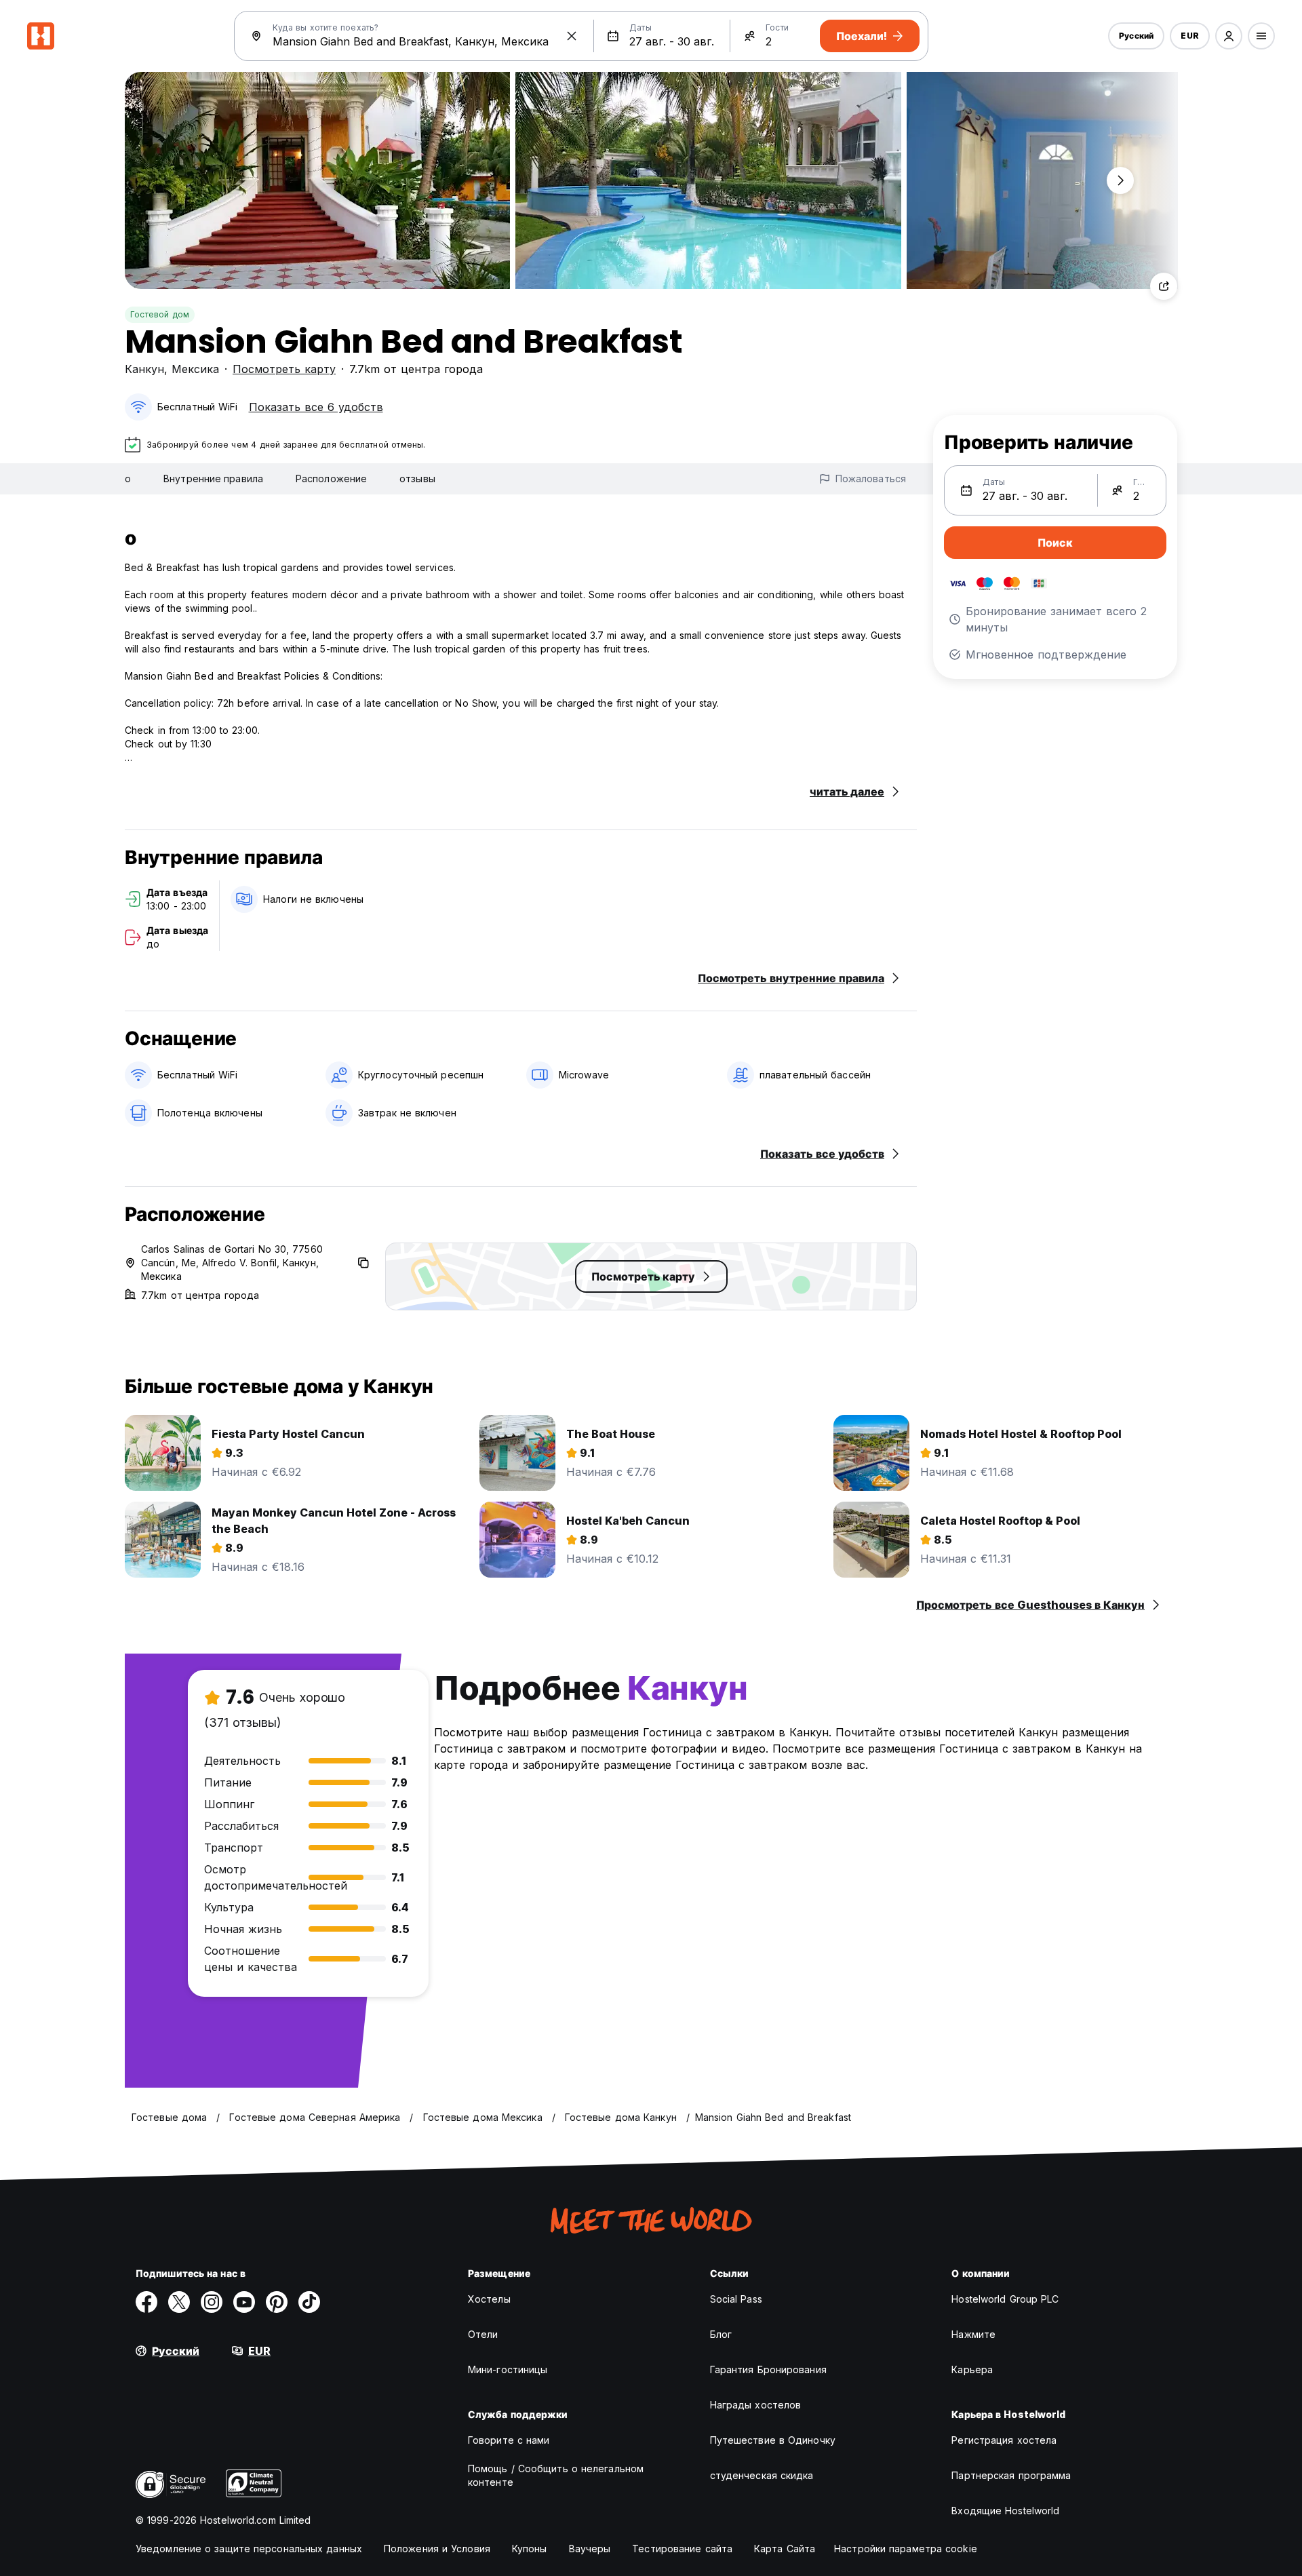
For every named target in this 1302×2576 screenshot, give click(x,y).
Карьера (972, 2369)
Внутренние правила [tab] (213, 479)
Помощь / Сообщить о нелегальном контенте (556, 2475)
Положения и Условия (437, 2549)
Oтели (483, 2334)
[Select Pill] (1229, 36)
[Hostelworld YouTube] (244, 2302)
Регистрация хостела (1004, 2440)
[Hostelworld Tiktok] (309, 2302)
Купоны (530, 2549)
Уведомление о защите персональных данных (249, 2549)
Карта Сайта (785, 2549)
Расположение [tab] (331, 479)
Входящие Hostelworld (1005, 2511)
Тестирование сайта (682, 2549)
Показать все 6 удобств (316, 407)
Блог (721, 2334)
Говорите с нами (509, 2440)
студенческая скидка (762, 2475)
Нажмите (973, 2334)
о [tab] (128, 479)
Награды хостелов (756, 2405)
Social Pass (736, 2299)
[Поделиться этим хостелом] (1164, 286)
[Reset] (572, 36)
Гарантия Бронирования (768, 2369)
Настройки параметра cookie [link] (906, 2549)
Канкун (144, 369)
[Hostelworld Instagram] (212, 2302)
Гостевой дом (160, 314)
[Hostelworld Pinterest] (277, 2302)
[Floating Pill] (1120, 180)
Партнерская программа (1011, 2475)
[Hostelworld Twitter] (179, 2302)
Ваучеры (590, 2549)
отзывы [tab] (417, 479)
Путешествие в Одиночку (773, 2440)
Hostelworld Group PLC (1005, 2299)
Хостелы (489, 2299)
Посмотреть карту (284, 369)
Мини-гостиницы (508, 2369)
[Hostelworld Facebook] (146, 2302)
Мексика (195, 369)
